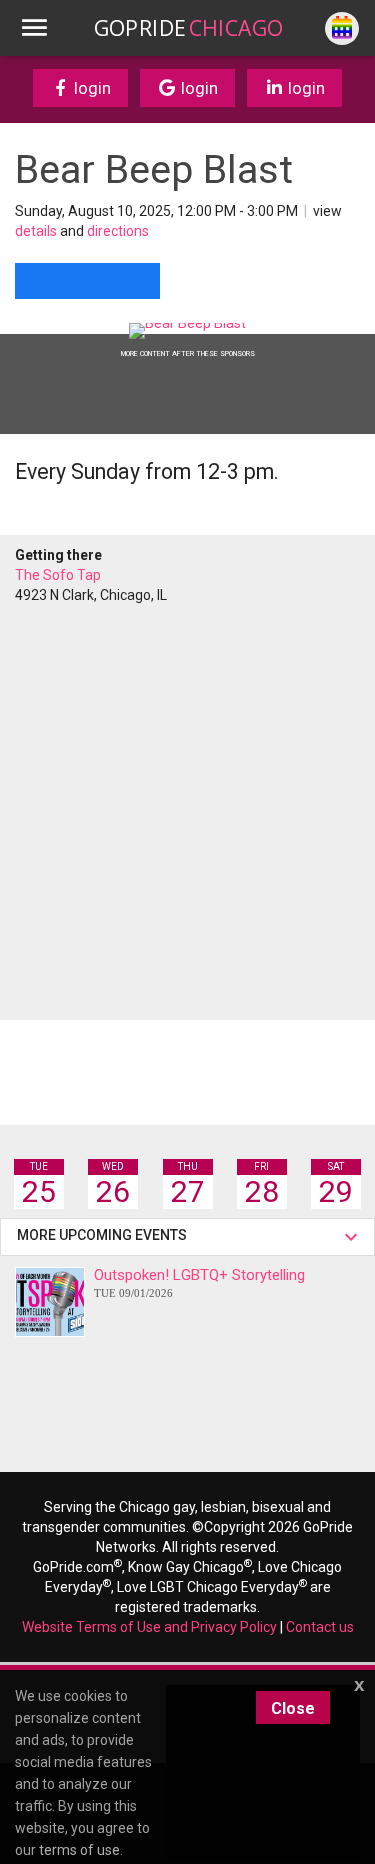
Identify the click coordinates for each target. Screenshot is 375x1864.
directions (118, 231)
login (90, 88)
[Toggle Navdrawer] (34, 28)
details (36, 231)
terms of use (79, 1850)
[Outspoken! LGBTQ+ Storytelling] (50, 1302)
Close (293, 1708)
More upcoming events (105, 1235)
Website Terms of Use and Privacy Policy (149, 1627)
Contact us (320, 1627)
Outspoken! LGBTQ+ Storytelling (199, 1282)
